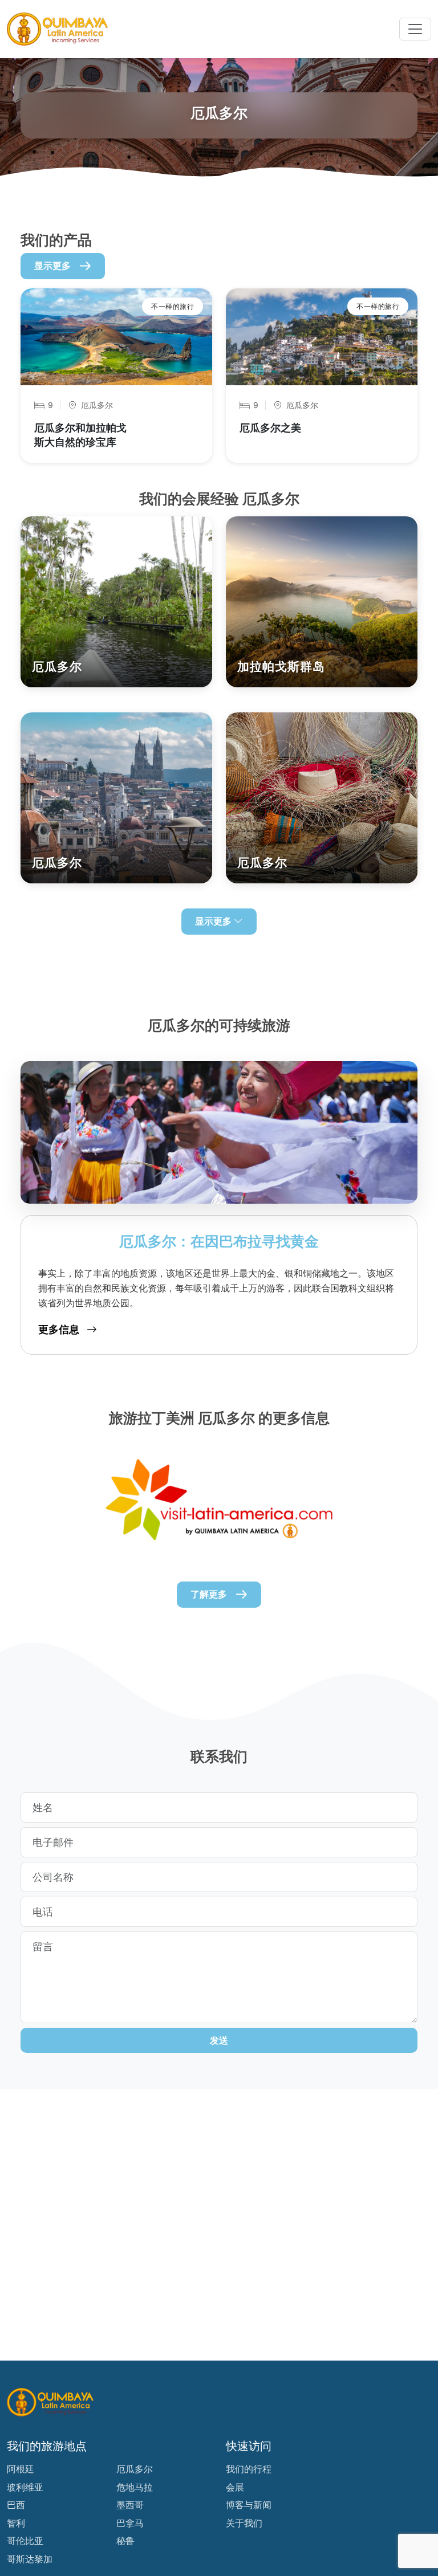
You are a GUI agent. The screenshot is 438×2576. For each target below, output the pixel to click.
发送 (219, 2040)
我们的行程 (249, 2469)
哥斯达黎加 (30, 2559)
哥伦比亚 (25, 2541)
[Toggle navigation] (415, 29)
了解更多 (209, 1594)
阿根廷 (21, 2469)
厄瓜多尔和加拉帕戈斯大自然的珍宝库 (80, 435)
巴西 (16, 2505)
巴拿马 (130, 2523)
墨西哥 (130, 2505)
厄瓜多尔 (135, 2469)
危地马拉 (135, 2487)
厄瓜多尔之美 (270, 428)
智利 (16, 2523)
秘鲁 (125, 2541)
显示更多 (52, 266)
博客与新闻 (249, 2505)
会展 (235, 2487)
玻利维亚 (25, 2487)
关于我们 (244, 2523)
